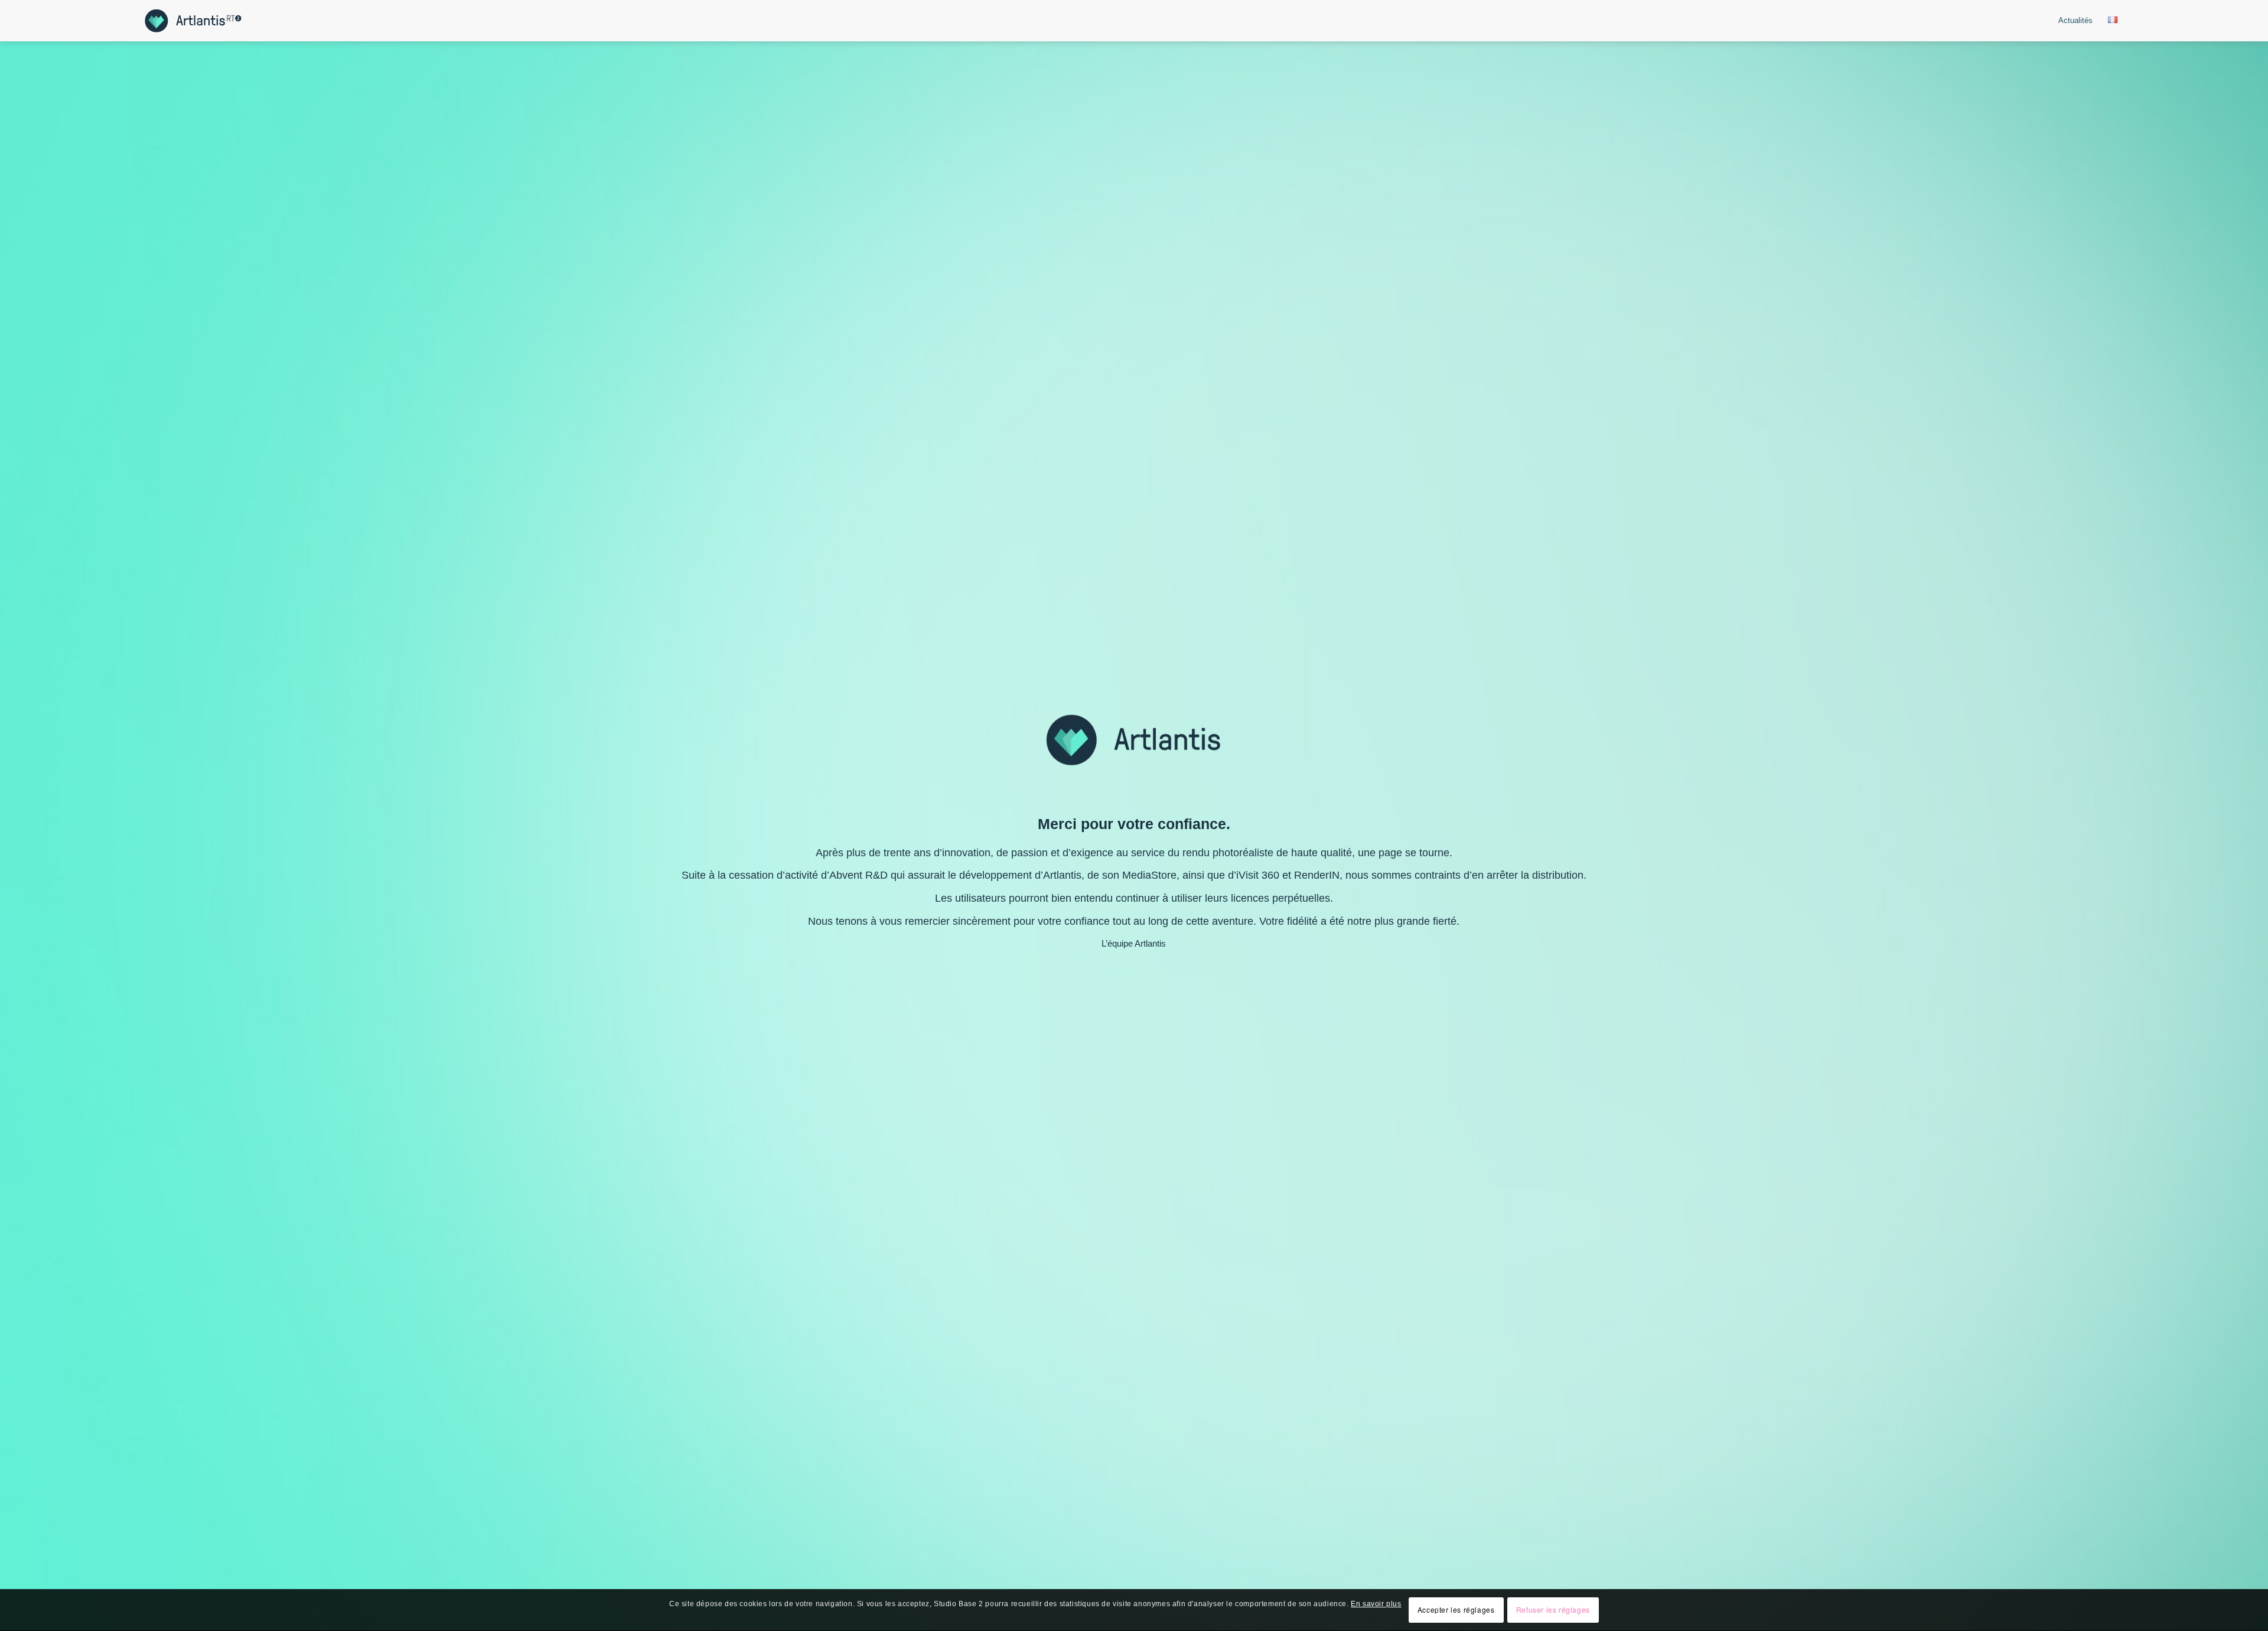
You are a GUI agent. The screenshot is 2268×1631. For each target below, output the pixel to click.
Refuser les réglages (1553, 1610)
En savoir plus (1376, 1604)
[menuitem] (2075, 21)
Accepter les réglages (1456, 1610)
